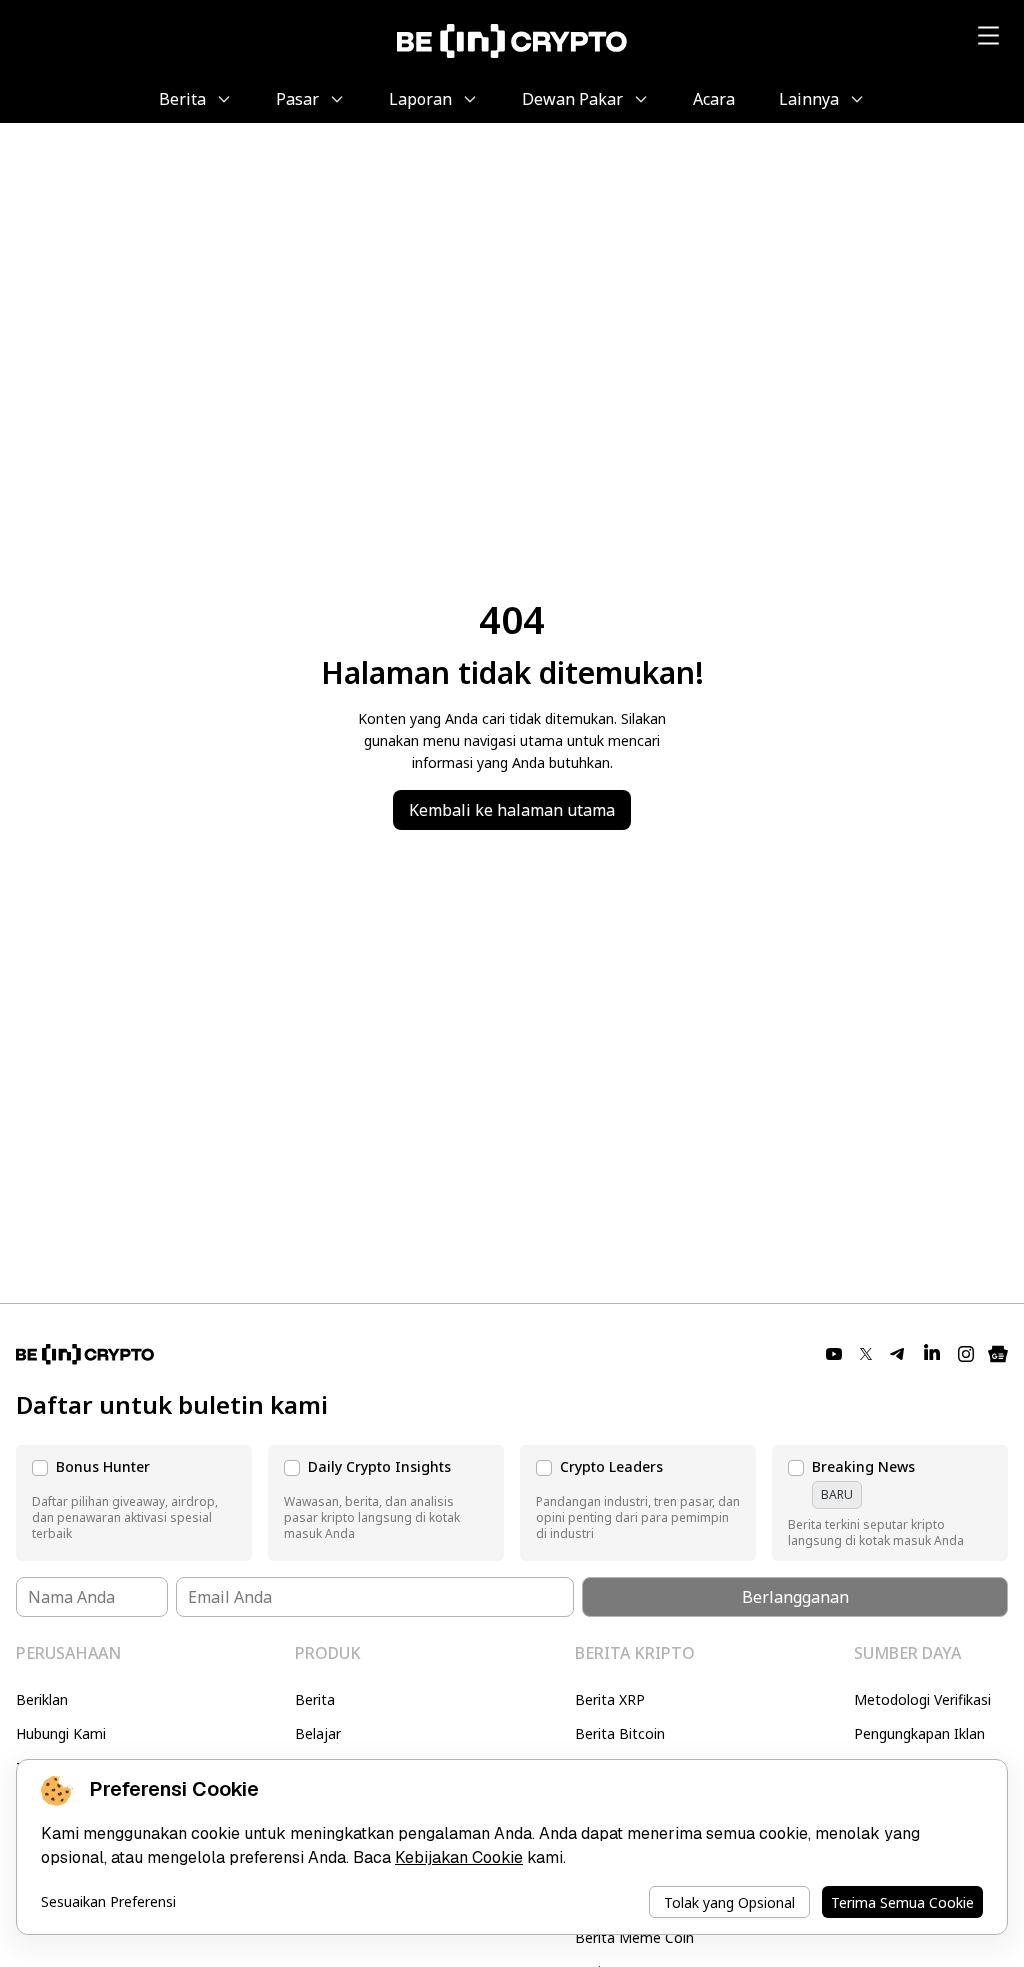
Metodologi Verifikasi (922, 1699)
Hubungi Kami (61, 1733)
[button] (134, 1503)
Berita (315, 1699)
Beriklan (42, 1699)
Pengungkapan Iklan (919, 1733)
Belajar (318, 1733)
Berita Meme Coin (634, 1937)
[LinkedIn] (932, 1354)
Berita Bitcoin (620, 1733)
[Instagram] (966, 1354)
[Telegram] (898, 1354)
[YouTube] (834, 1354)
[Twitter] (866, 1354)
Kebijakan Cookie (459, 1857)
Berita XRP (610, 1699)
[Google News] (998, 1354)
